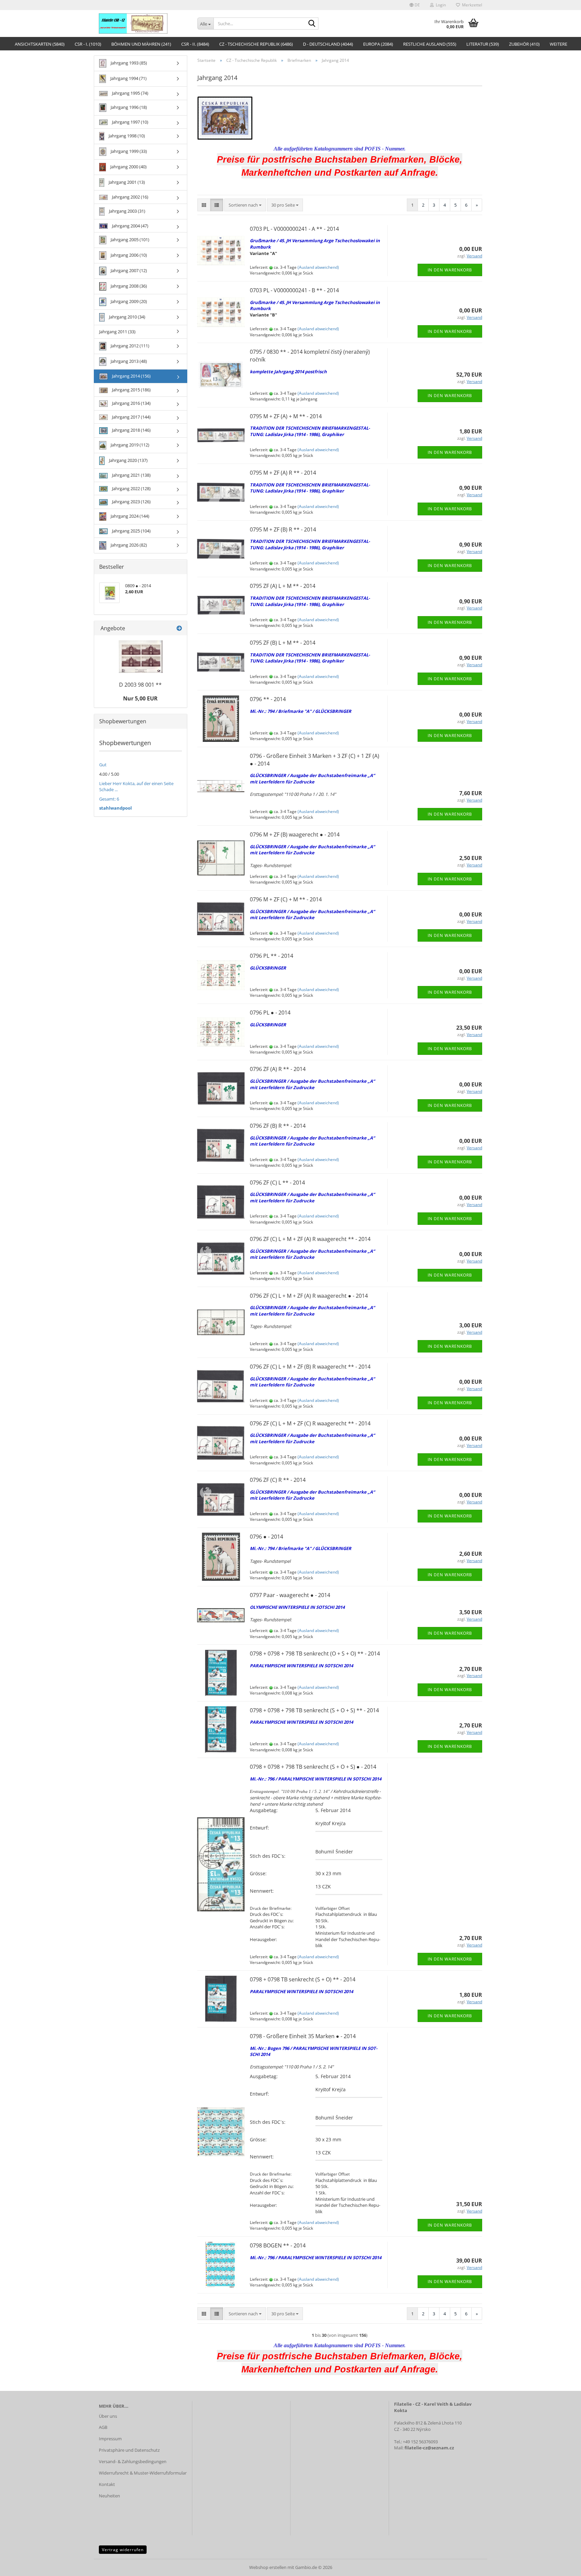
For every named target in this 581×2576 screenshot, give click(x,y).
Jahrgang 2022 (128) (131, 488)
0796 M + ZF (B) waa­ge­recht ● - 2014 (295, 834)
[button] (415, 5)
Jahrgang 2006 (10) (128, 255)
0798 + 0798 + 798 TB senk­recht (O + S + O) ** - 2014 (315, 1654)
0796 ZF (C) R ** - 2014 (278, 1480)
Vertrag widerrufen (123, 2550)
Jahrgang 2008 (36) (128, 286)
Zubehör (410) (524, 44)
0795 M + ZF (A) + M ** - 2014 (286, 416)
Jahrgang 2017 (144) (131, 417)
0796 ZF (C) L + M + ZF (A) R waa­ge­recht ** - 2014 (310, 1239)
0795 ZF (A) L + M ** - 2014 (283, 586)
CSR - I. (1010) (88, 44)
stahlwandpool (115, 808)
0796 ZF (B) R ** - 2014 (278, 1126)
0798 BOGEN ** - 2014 (278, 2245)
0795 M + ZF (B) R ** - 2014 (283, 529)
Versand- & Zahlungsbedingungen (133, 2461)
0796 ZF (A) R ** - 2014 (278, 1069)
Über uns (108, 2416)
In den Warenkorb (450, 270)
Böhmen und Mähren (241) (141, 44)
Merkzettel (471, 5)
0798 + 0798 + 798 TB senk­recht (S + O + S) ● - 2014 (313, 1767)
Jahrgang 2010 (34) (127, 317)
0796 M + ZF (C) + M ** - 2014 (286, 899)
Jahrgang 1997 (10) (130, 122)
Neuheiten (109, 2496)
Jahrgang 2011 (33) (117, 332)
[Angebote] (179, 628)
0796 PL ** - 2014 (272, 956)
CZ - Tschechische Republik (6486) (256, 44)
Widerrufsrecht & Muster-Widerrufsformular (143, 2473)
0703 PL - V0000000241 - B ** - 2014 (294, 290)
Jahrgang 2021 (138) (131, 475)
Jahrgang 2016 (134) (131, 403)
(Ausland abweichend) (318, 267)
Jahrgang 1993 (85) (128, 63)
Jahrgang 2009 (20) (128, 301)
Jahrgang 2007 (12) (128, 270)
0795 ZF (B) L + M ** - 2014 (283, 643)
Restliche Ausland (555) (430, 44)
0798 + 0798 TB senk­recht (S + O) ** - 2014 (303, 1979)
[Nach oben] (563, 2566)
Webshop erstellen (268, 2567)
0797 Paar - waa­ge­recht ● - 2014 (290, 1595)
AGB (103, 2427)
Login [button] (440, 5)
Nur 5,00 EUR (140, 698)
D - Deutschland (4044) (328, 44)
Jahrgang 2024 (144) (129, 516)
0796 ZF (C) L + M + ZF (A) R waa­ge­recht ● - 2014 (309, 1296)
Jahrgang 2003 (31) (127, 211)
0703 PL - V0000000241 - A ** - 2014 (294, 229)
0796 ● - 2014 (266, 1537)
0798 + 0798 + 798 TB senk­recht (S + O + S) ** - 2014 (314, 1710)
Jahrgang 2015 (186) (131, 390)
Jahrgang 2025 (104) (131, 531)
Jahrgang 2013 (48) (128, 361)
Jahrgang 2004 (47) (130, 226)
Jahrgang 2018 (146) (131, 430)
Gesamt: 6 (109, 799)
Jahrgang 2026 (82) (128, 545)
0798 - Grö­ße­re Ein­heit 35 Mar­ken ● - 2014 (303, 2036)
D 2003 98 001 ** (140, 685)
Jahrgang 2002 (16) (130, 197)
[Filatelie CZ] (143, 24)
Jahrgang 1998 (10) (126, 136)
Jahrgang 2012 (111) (129, 346)
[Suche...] (312, 24)
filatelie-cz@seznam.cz (429, 2448)
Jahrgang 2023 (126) (131, 502)
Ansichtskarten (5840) (40, 44)
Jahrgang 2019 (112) (129, 445)
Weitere (558, 44)
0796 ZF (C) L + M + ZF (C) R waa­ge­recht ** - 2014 (310, 1423)
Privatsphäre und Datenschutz (129, 2450)
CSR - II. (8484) (195, 44)
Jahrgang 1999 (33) (128, 151)
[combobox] (245, 205)
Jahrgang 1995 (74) (130, 93)
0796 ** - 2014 (268, 699)
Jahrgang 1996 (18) (128, 107)
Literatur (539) (483, 44)
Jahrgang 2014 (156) (131, 376)
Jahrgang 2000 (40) (128, 167)
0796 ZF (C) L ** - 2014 (277, 1183)
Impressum (110, 2439)
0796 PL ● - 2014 (270, 1013)
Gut (103, 765)
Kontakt (107, 2484)
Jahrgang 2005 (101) (129, 240)
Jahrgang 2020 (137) (128, 460)
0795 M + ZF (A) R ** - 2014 (283, 473)
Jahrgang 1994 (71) (128, 78)
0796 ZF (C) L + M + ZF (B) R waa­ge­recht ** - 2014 (310, 1367)
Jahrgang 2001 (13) (126, 182)
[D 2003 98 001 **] (141, 657)
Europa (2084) (378, 44)
